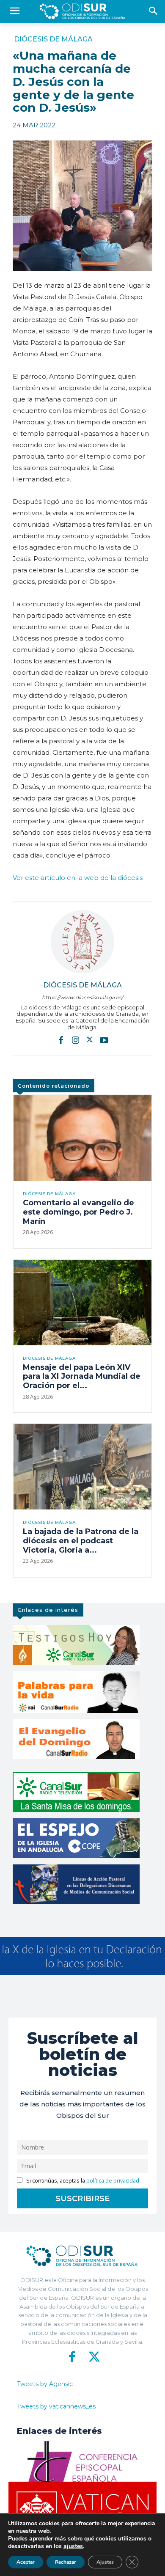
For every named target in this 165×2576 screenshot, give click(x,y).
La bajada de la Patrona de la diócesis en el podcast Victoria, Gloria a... (81, 1541)
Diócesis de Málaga (53, 39)
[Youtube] (104, 1039)
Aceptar (26, 2562)
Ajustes (105, 2562)
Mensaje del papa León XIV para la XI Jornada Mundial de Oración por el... (82, 1376)
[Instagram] (75, 1039)
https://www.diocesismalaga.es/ (82, 997)
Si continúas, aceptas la (82, 2181)
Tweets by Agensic (45, 2384)
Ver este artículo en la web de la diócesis (78, 878)
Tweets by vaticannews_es (56, 2406)
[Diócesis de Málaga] (82, 942)
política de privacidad (113, 2181)
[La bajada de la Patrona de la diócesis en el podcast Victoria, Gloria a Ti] (82, 1467)
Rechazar (66, 2562)
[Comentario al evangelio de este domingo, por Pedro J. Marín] (82, 1138)
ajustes (73, 2546)
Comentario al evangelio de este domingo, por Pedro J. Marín (78, 1212)
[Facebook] (61, 1039)
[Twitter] (90, 1039)
